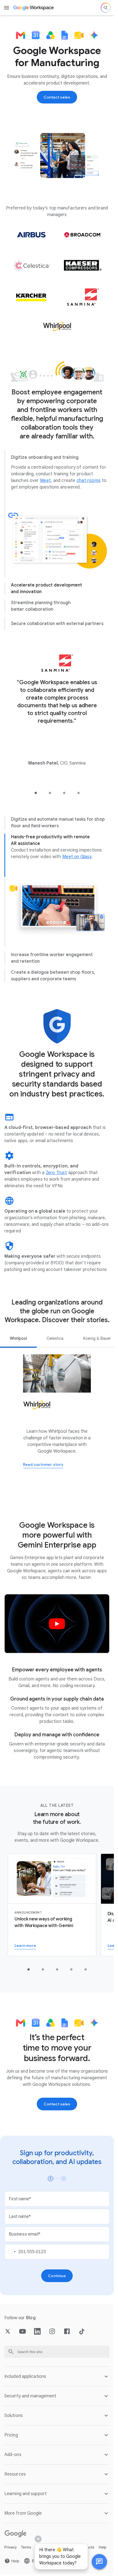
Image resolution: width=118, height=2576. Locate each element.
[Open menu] (7, 8)
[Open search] (106, 8)
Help (103, 2547)
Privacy (11, 2547)
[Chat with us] (99, 2562)
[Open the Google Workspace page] (34, 8)
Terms (26, 2547)
